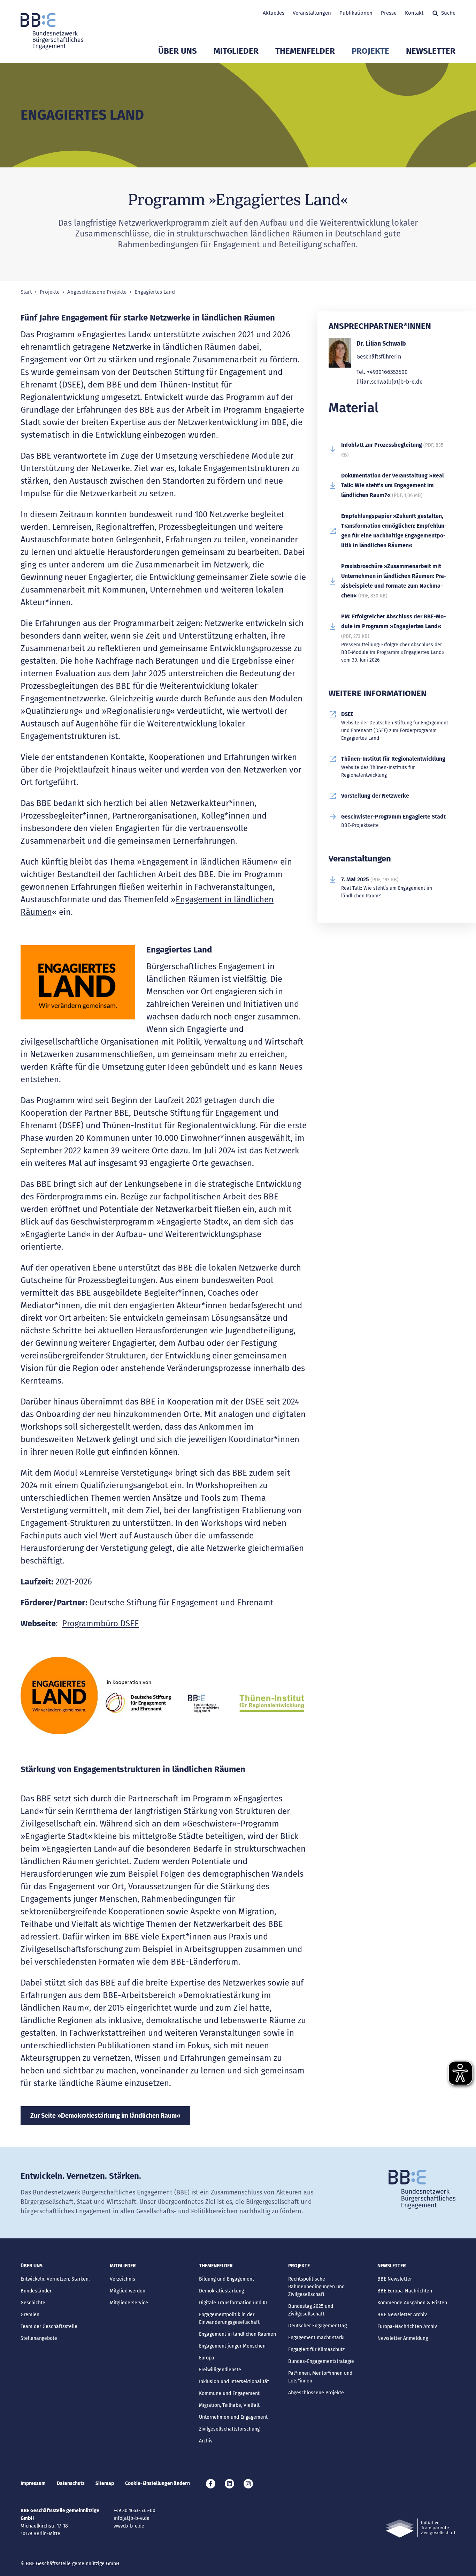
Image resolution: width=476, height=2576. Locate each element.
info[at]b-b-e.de (132, 2518)
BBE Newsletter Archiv (402, 2315)
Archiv (206, 2441)
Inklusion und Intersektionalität (234, 2382)
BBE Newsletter (395, 2279)
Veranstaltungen (312, 13)
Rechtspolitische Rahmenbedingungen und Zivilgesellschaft (316, 2287)
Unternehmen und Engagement (233, 2417)
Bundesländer (36, 2291)
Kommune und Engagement (229, 2393)
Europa (207, 2358)
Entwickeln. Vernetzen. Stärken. (55, 2279)
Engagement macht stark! (316, 2338)
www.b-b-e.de (129, 2526)
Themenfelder (305, 51)
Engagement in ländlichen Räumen (237, 2334)
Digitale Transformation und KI (233, 2303)
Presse (389, 13)
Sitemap (105, 2483)
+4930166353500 (387, 372)
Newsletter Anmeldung (403, 2338)
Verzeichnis (122, 2279)
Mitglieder (236, 51)
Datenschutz (71, 2483)
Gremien (30, 2315)
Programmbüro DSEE (101, 1624)
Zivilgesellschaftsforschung (229, 2429)
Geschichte (33, 2303)
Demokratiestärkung (221, 2291)
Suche (448, 13)
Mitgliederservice (129, 2303)
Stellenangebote (39, 2338)
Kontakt (414, 13)
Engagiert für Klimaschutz (316, 2349)
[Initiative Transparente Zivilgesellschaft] (421, 2528)
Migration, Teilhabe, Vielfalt (229, 2405)
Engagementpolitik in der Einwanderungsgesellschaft (229, 2318)
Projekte (370, 51)
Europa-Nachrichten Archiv (407, 2326)
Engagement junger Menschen (232, 2346)
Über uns (178, 51)
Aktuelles (274, 13)
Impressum (33, 2483)
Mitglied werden (128, 2291)
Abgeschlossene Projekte (97, 292)
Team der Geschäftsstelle (49, 2326)
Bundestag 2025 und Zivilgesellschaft (311, 2310)
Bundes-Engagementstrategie (321, 2361)
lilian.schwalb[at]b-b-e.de (390, 382)
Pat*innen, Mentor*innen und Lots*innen (320, 2377)
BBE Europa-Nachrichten (405, 2291)
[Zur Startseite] (52, 31)
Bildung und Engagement (227, 2279)
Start (26, 292)
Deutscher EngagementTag (317, 2326)
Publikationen (356, 13)
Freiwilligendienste (220, 2370)
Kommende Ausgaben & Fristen (412, 2303)
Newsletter (431, 51)
